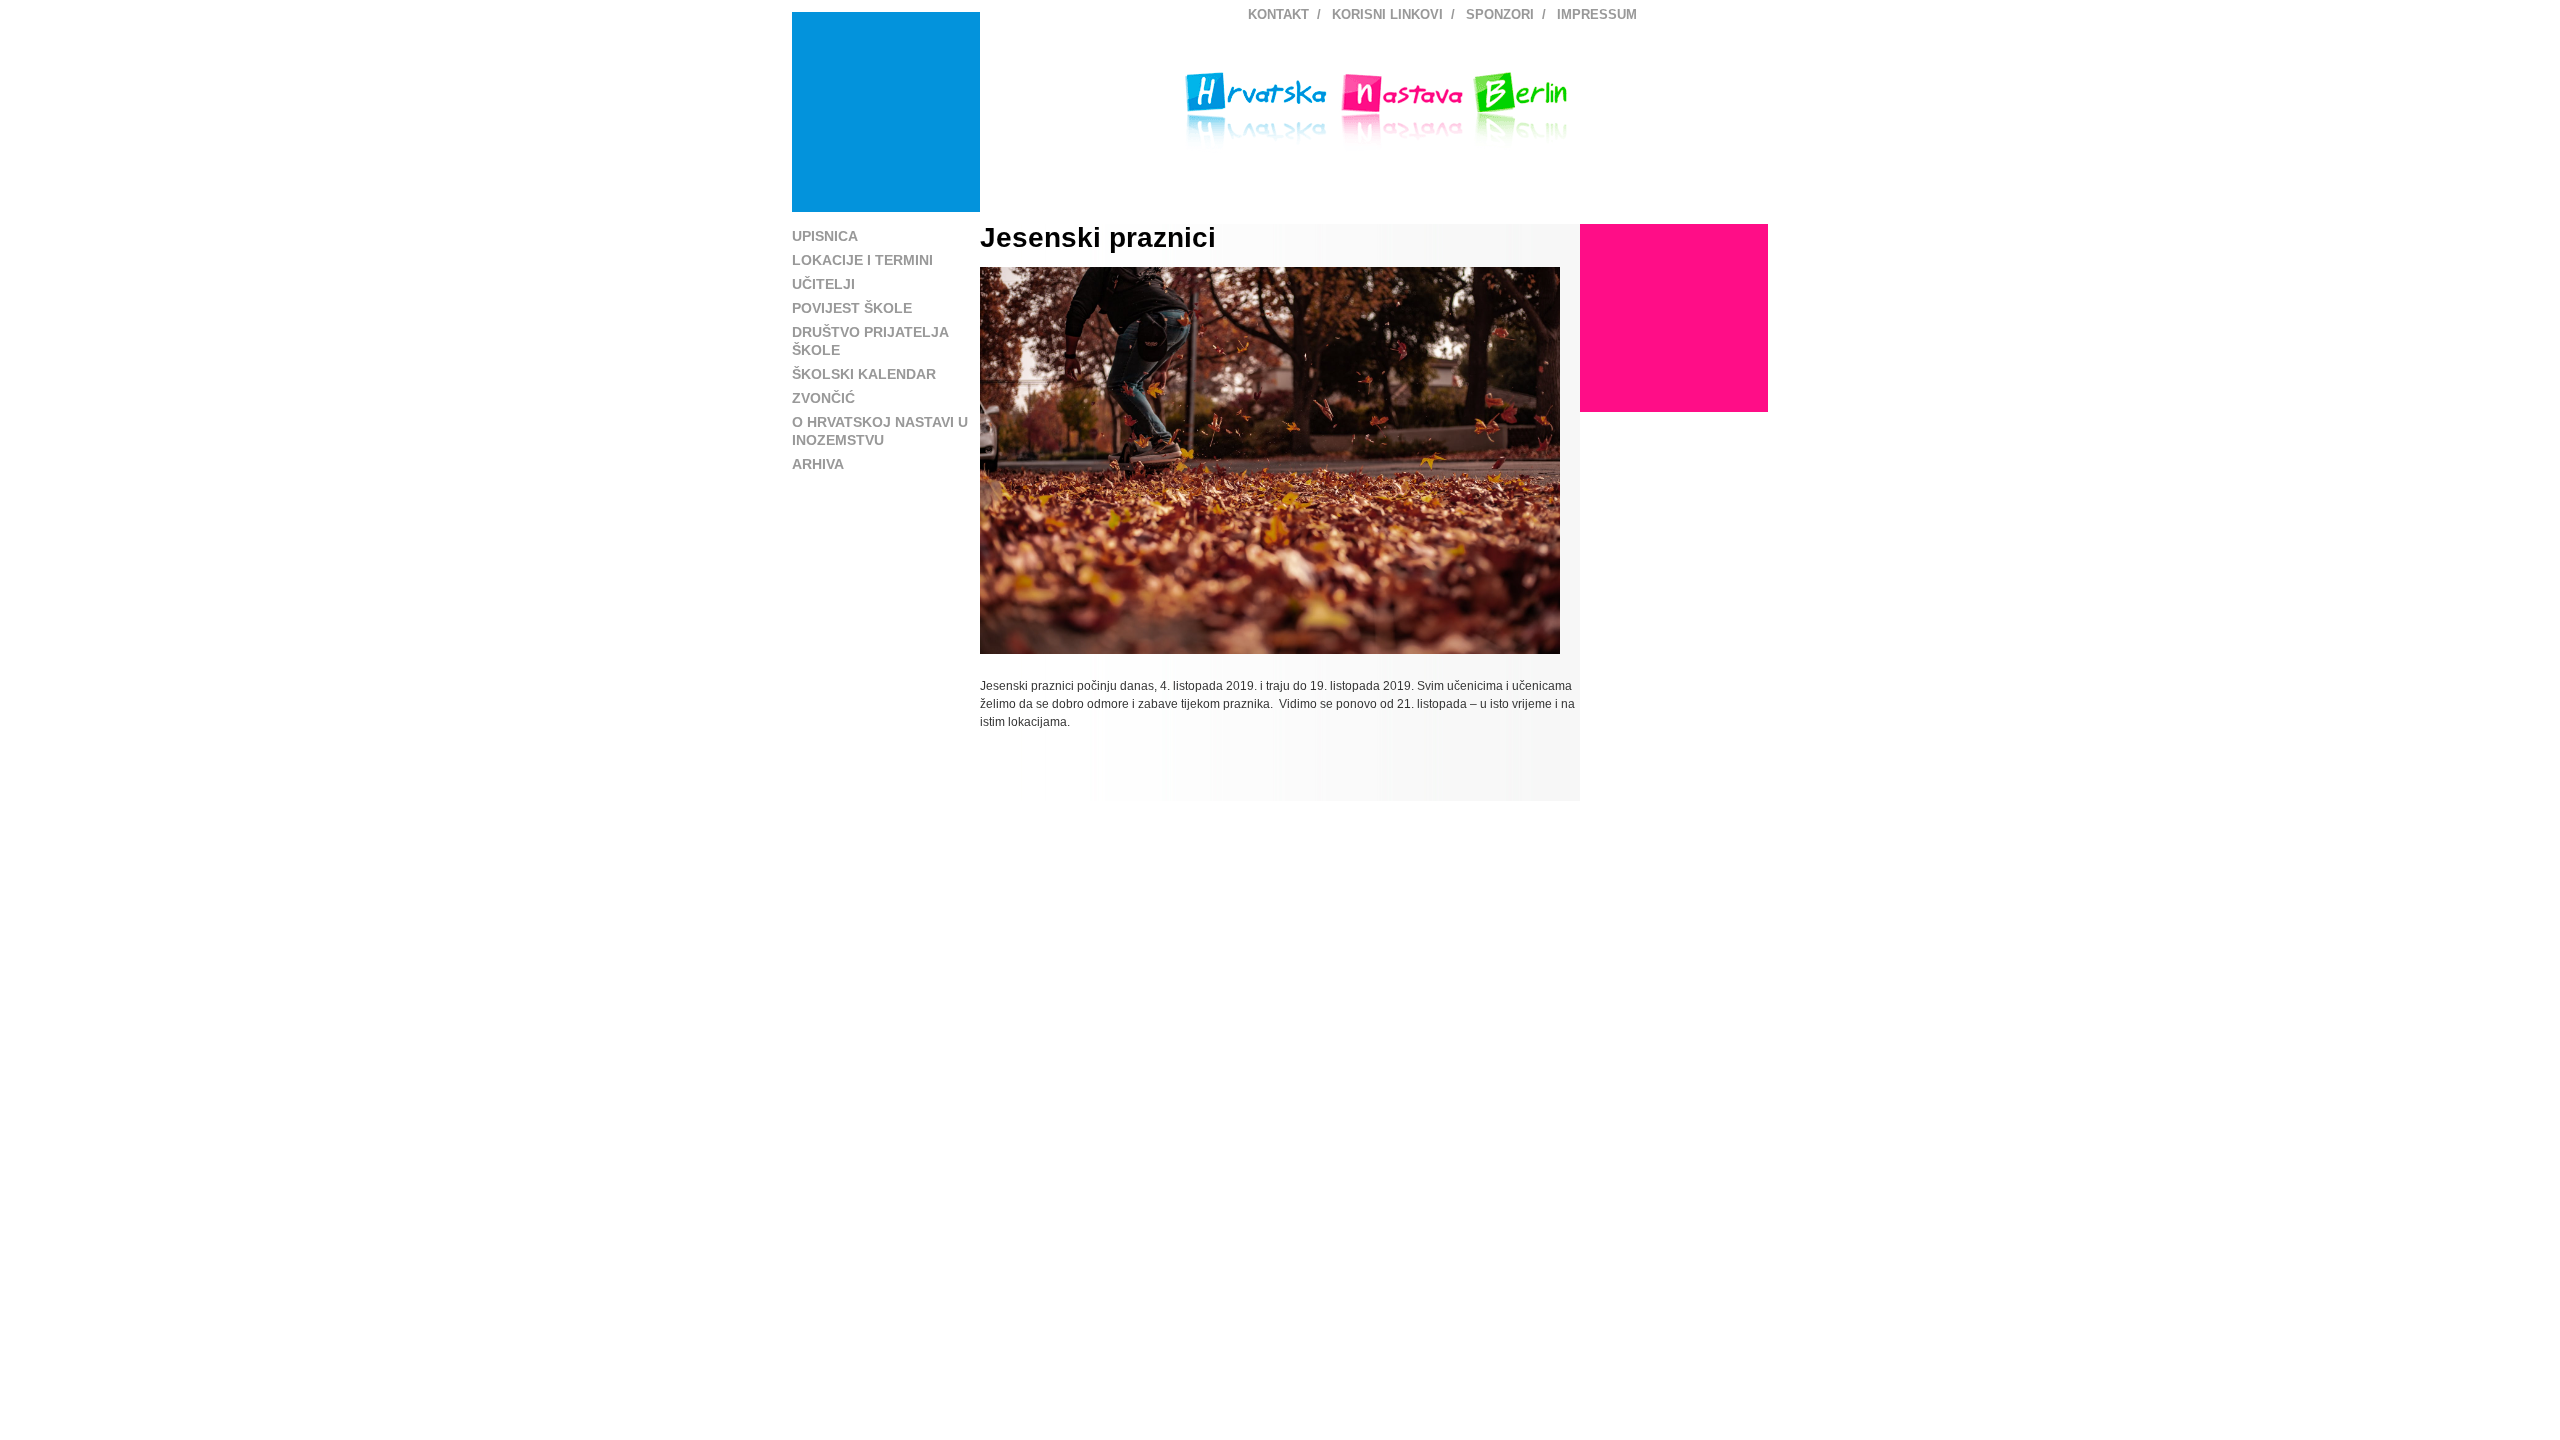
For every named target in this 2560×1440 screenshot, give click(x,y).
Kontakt (1278, 14)
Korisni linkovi (1387, 14)
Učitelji (823, 284)
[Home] (886, 112)
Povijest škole (852, 308)
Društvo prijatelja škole (870, 341)
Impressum (1597, 14)
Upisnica (825, 236)
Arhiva (818, 464)
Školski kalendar (864, 374)
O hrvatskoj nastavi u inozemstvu (880, 431)
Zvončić (823, 398)
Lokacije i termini (862, 260)
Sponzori (1500, 14)
